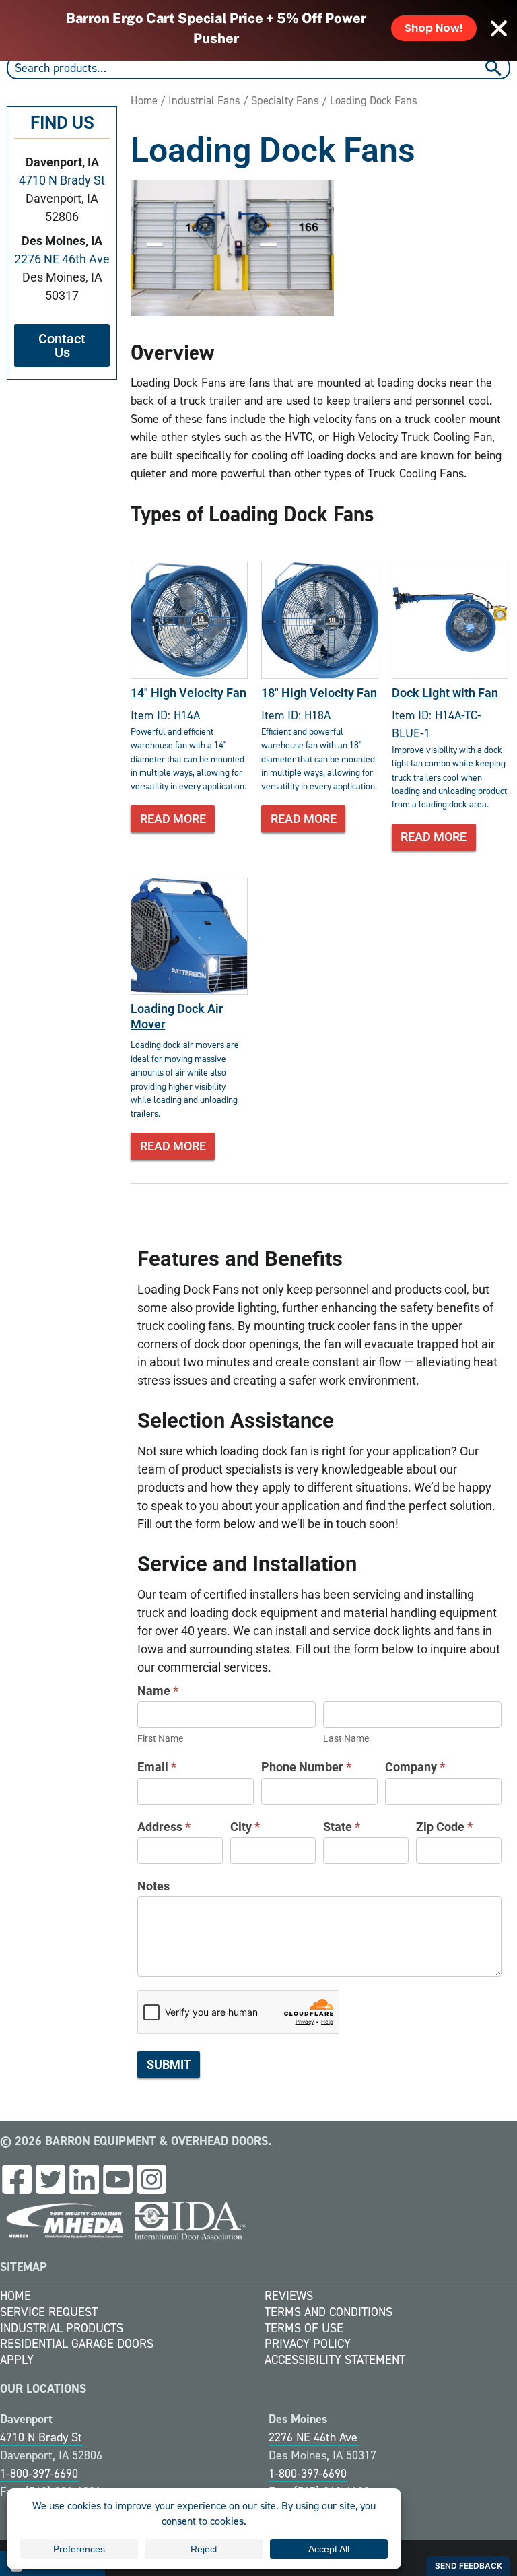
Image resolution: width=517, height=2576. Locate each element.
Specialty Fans (285, 100)
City (245, 1827)
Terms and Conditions (329, 2312)
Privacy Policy (308, 2344)
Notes (153, 1886)
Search (495, 68)
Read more (173, 819)
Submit (169, 2065)
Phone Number (306, 1767)
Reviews (289, 2296)
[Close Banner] (499, 28)
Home (144, 100)
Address (164, 1827)
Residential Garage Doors (77, 2344)
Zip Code (444, 1827)
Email (157, 1767)
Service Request (49, 2312)
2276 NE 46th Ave (62, 259)
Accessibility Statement (335, 2360)
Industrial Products (62, 2328)
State (342, 1827)
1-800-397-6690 (39, 2474)
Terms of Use (304, 2328)
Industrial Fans (204, 100)
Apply (17, 2360)
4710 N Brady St (62, 180)
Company (415, 1767)
